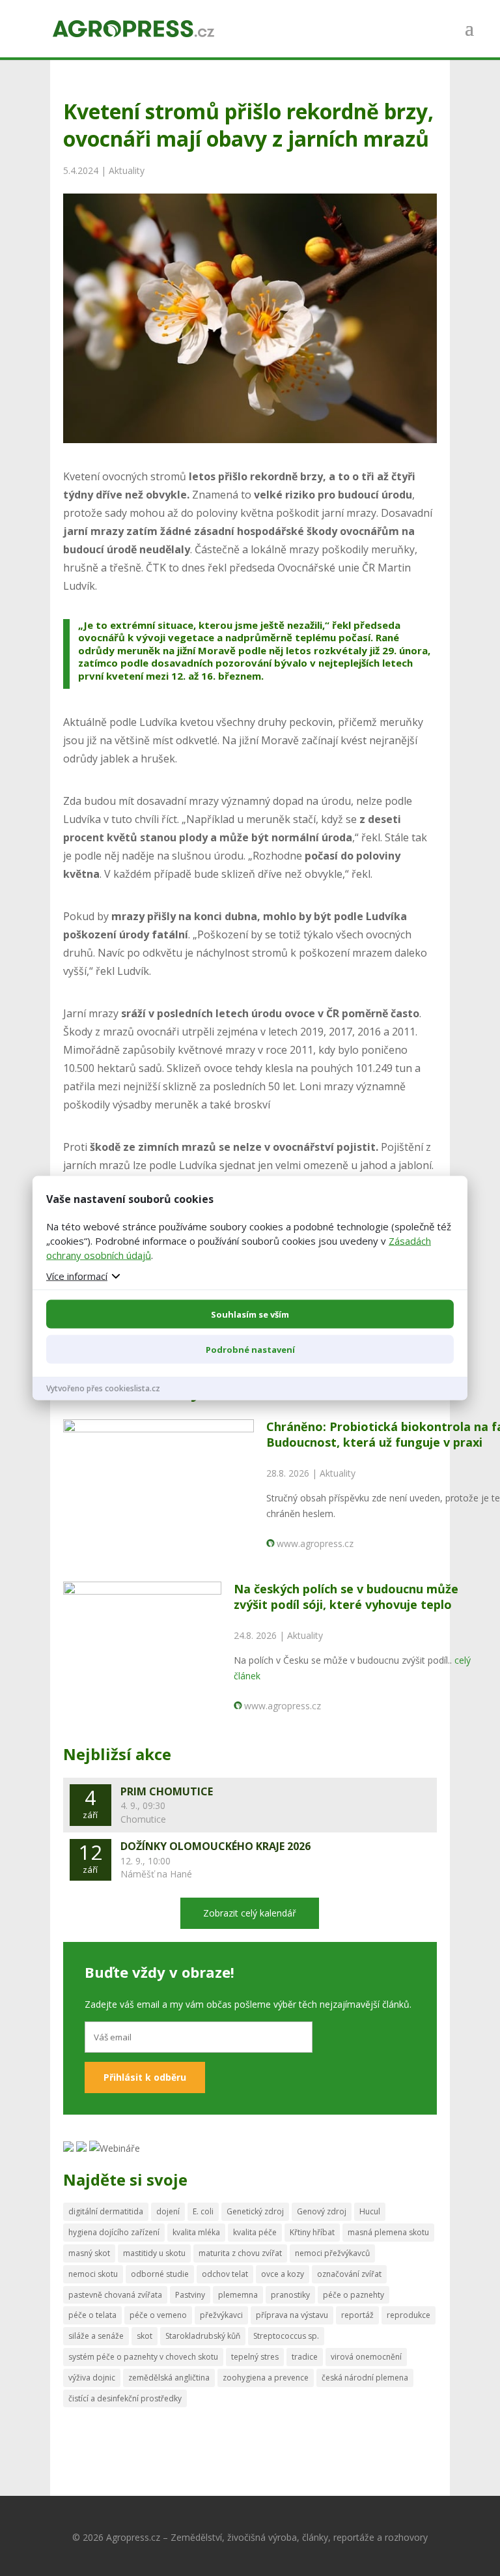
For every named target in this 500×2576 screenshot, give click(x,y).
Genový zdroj (322, 2211)
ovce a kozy (283, 2274)
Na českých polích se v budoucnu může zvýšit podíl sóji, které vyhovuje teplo (346, 1596)
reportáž (357, 2315)
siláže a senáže (96, 2336)
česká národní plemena (365, 2378)
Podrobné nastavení (250, 1349)
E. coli (203, 2211)
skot (145, 2336)
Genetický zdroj (255, 2211)
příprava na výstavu (292, 2315)
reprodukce (409, 2315)
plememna (238, 2295)
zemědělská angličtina (169, 2378)
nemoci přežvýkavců (332, 2253)
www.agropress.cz (315, 1543)
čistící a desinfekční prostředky (125, 2398)
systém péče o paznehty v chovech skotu (143, 2357)
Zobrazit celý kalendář (250, 1913)
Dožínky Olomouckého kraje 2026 (215, 1846)
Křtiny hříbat (312, 2232)
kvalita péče (255, 2232)
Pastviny (190, 2295)
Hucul (370, 2211)
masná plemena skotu (388, 2232)
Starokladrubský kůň (203, 2336)
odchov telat (225, 2274)
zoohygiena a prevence (266, 2378)
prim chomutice (167, 1791)
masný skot (89, 2253)
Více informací (77, 1275)
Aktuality (127, 170)
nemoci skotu (93, 2274)
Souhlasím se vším (250, 1314)
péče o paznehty (354, 2295)
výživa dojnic (92, 2378)
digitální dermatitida (106, 2211)
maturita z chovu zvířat (240, 2253)
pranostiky (290, 2295)
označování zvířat (349, 2274)
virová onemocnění (366, 2357)
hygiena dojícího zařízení (114, 2232)
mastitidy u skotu (154, 2253)
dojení (168, 2211)
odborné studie (160, 2274)
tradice (305, 2357)
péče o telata (92, 2315)
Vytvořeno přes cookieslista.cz (103, 1388)
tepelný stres (255, 2357)
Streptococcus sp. (286, 2336)
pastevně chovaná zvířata (115, 2295)
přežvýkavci (221, 2315)
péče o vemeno (158, 2315)
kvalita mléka (196, 2232)
